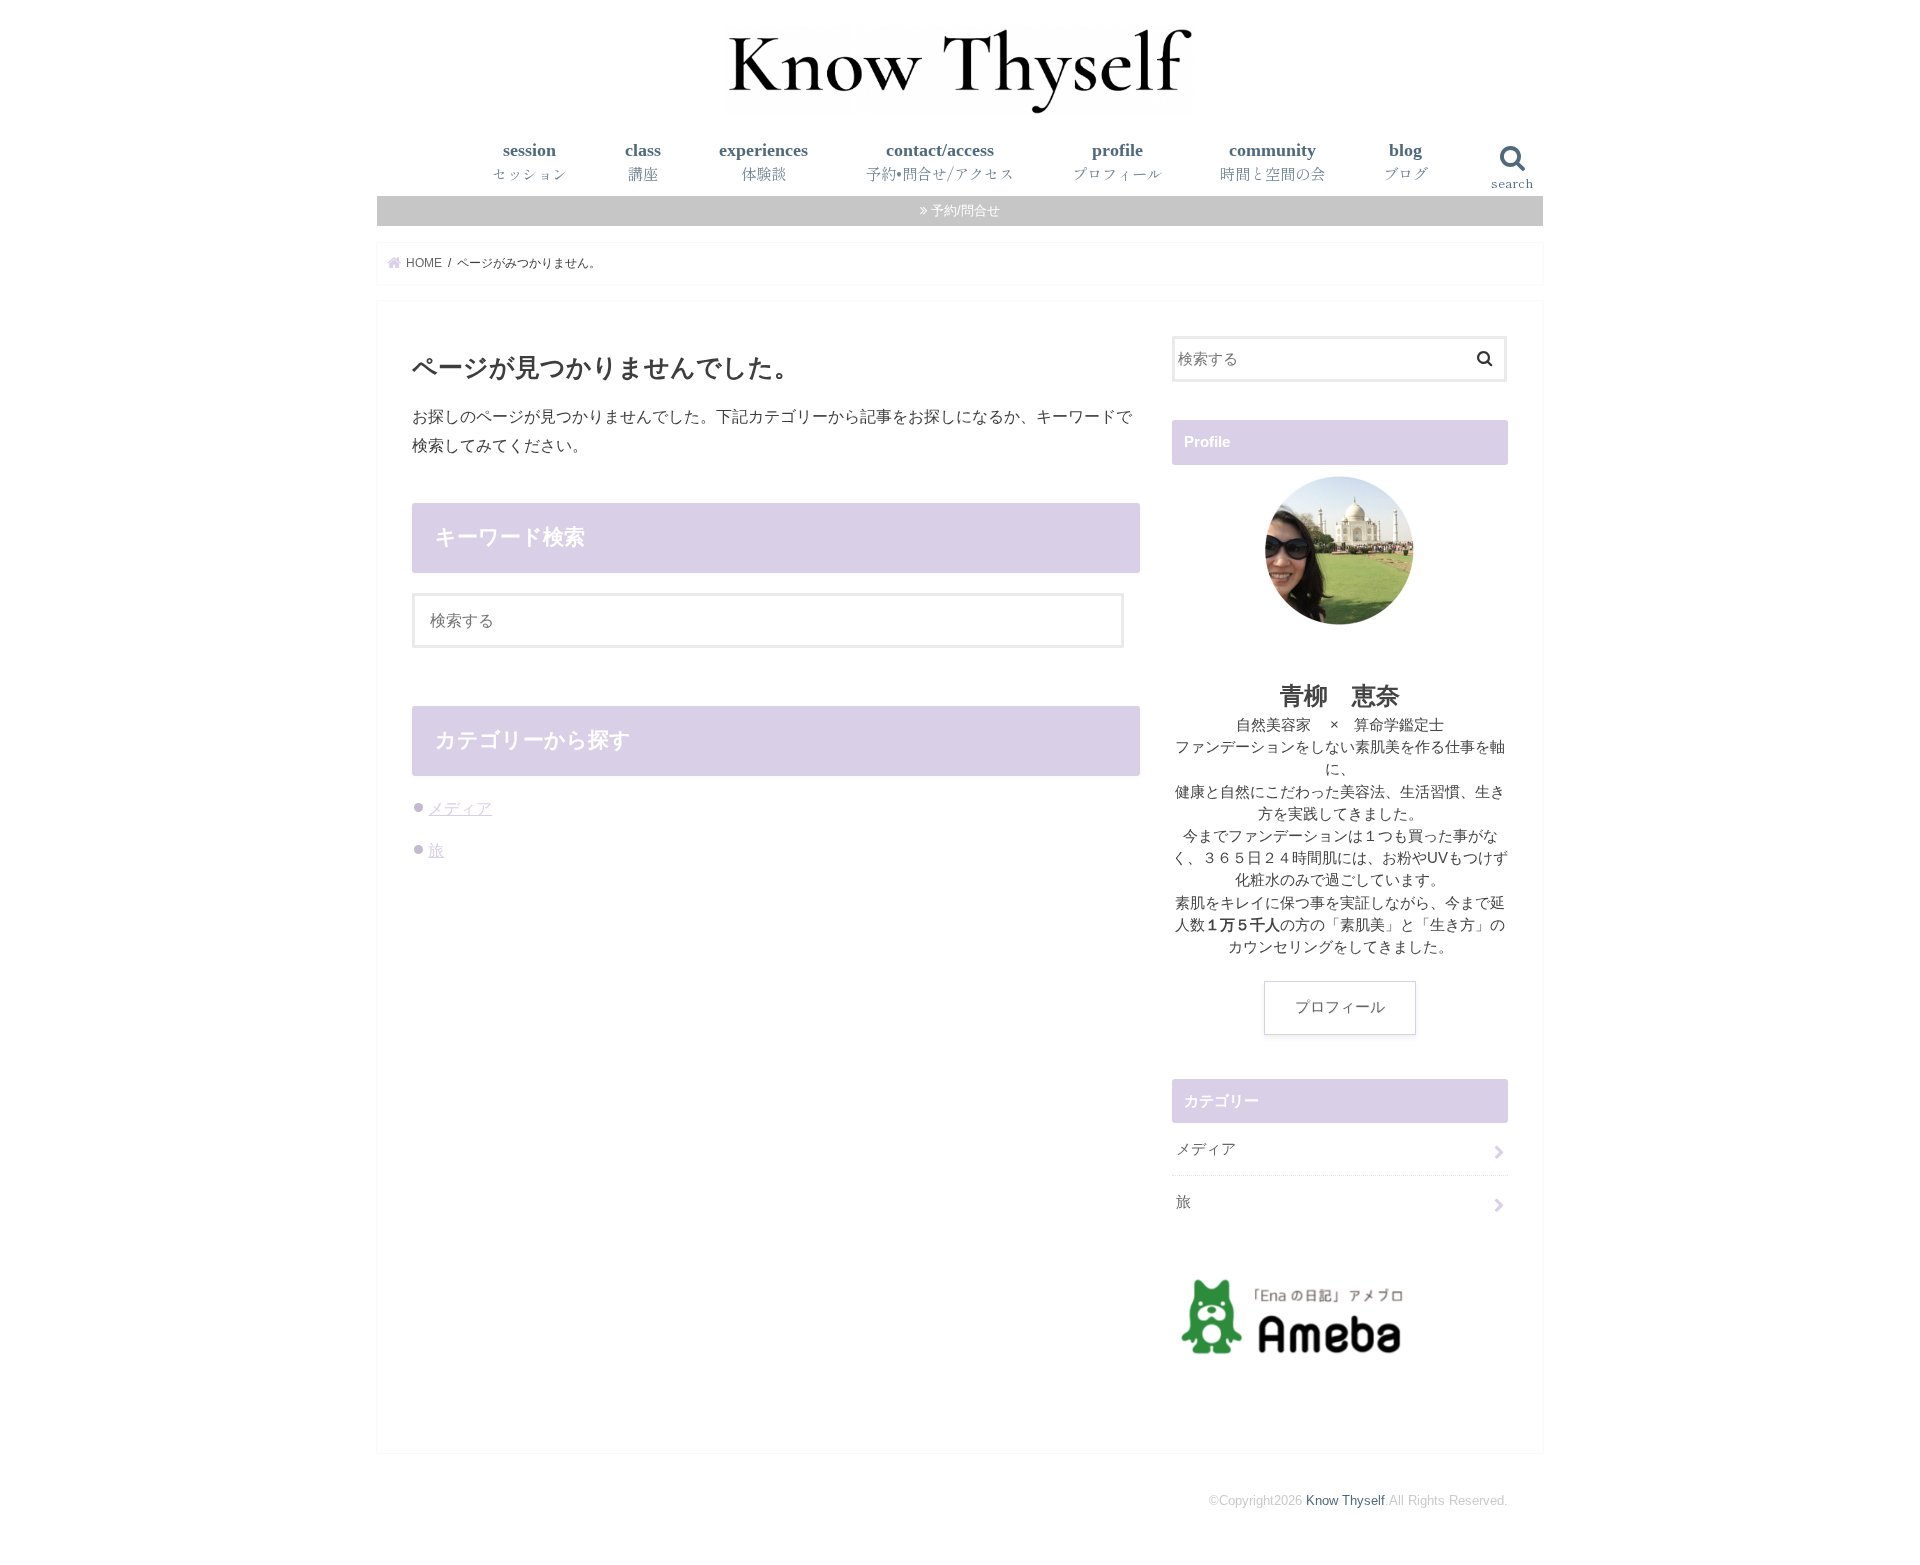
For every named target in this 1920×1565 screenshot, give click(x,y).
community (1272, 162)
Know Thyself (1345, 1500)
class (643, 162)
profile (1117, 162)
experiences (763, 162)
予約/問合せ (965, 210)
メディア (460, 808)
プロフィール (1340, 1007)
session (529, 162)
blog (1405, 162)
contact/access (940, 162)
